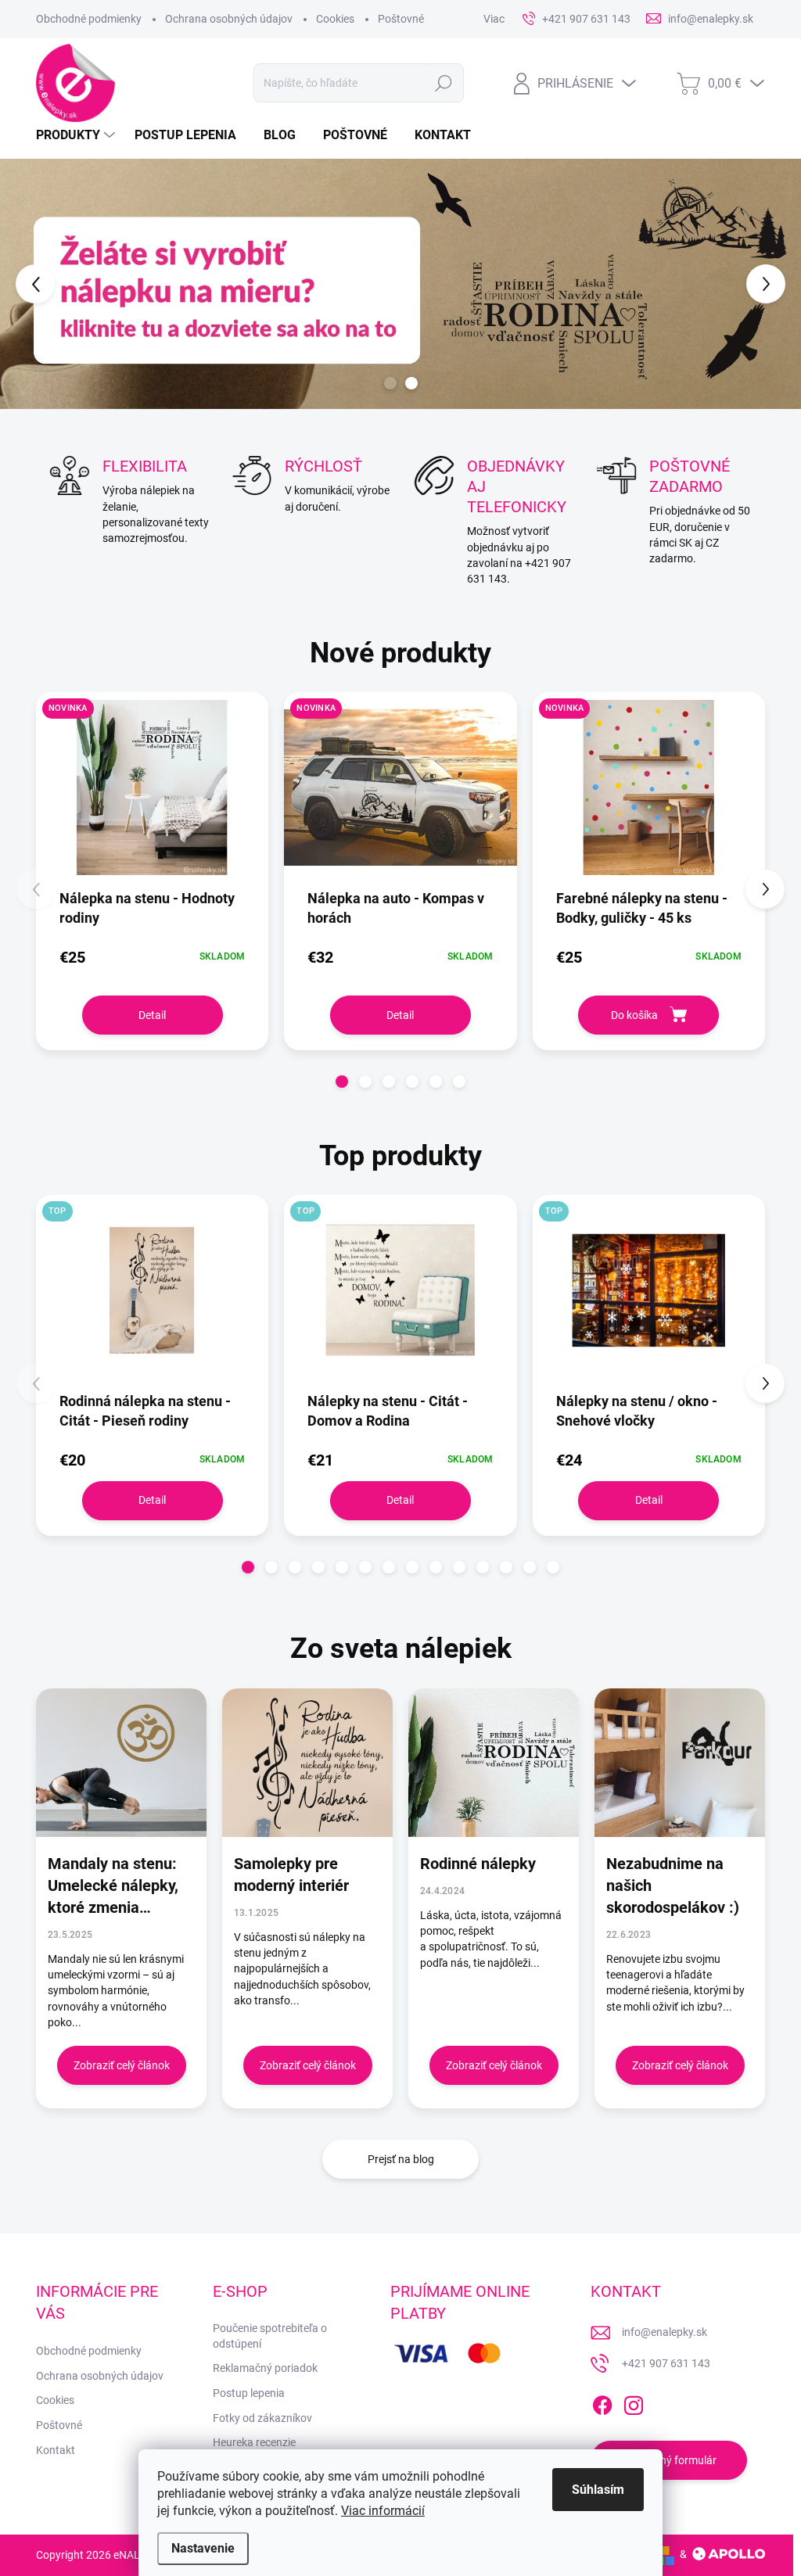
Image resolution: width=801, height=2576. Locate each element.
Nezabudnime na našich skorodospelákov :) (673, 1885)
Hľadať (443, 83)
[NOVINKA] (152, 795)
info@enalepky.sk (665, 2332)
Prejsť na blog (401, 2159)
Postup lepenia (249, 2393)
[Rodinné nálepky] (494, 1763)
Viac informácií (383, 2511)
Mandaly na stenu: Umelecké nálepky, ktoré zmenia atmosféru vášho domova (113, 1886)
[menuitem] (77, 135)
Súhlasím (598, 2490)
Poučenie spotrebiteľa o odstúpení (270, 2336)
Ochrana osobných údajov (229, 19)
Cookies (335, 19)
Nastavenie (203, 2548)
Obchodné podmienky (89, 19)
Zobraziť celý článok (122, 2065)
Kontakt (56, 2450)
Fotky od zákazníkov (262, 2418)
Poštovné (401, 19)
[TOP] (152, 1298)
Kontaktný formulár (669, 2460)
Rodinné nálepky (478, 1864)
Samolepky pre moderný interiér (291, 1875)
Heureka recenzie (254, 2442)
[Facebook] (602, 2402)
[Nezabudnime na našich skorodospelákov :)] (680, 1763)
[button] (32, 284)
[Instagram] (634, 2402)
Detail (152, 1015)
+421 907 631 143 (666, 2363)
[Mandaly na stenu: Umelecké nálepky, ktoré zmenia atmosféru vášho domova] (121, 1763)
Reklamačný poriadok (265, 2368)
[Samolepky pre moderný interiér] (307, 1763)
